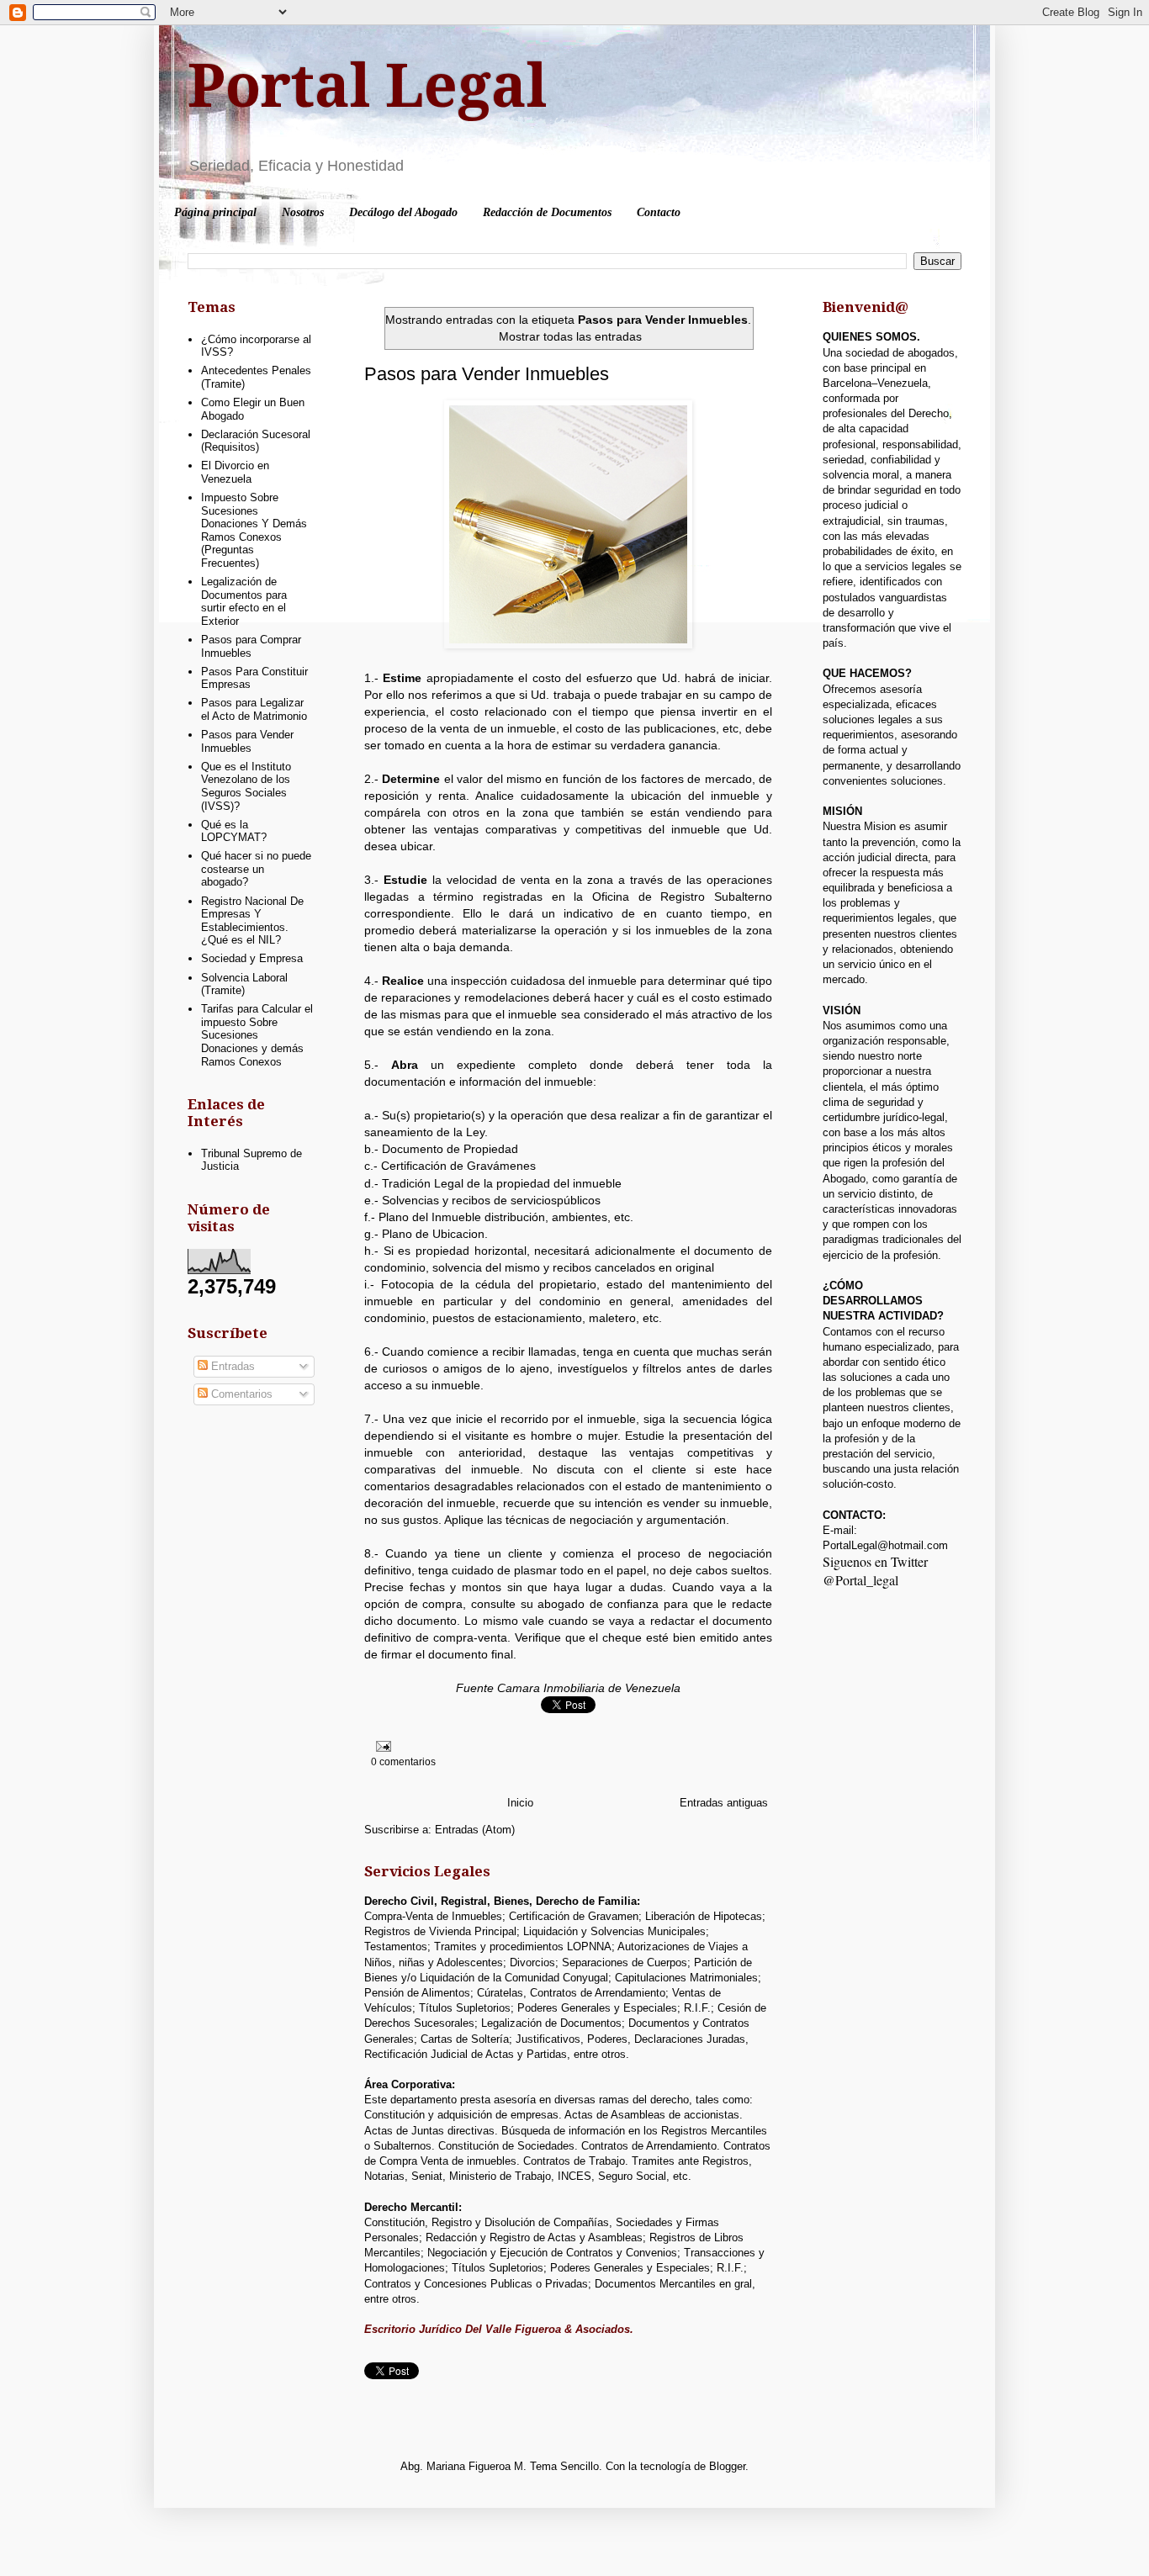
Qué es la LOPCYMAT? (234, 831)
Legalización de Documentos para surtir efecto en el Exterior (244, 601)
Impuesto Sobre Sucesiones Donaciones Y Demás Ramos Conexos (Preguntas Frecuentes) (254, 530)
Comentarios (240, 1394)
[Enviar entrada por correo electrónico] (381, 1746)
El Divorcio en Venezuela (235, 472)
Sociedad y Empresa (252, 958)
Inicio (520, 1803)
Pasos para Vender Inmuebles (487, 374)
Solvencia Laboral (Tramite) (244, 984)
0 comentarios (403, 1761)
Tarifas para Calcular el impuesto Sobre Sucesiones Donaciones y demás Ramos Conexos (257, 1035)
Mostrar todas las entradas (570, 336)
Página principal (215, 212)
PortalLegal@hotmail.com (885, 1545)
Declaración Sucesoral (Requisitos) (256, 441)
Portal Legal (367, 87)
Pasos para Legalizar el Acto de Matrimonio (254, 709)
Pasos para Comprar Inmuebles (251, 646)
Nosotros (303, 212)
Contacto (659, 212)
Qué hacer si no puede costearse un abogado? (256, 869)
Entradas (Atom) (475, 1830)
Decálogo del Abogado (403, 212)
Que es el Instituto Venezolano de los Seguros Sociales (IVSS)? (246, 786)
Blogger (727, 2466)
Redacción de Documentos (547, 212)
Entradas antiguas (724, 1803)
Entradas (231, 1366)
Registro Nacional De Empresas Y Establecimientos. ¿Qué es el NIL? (252, 921)
